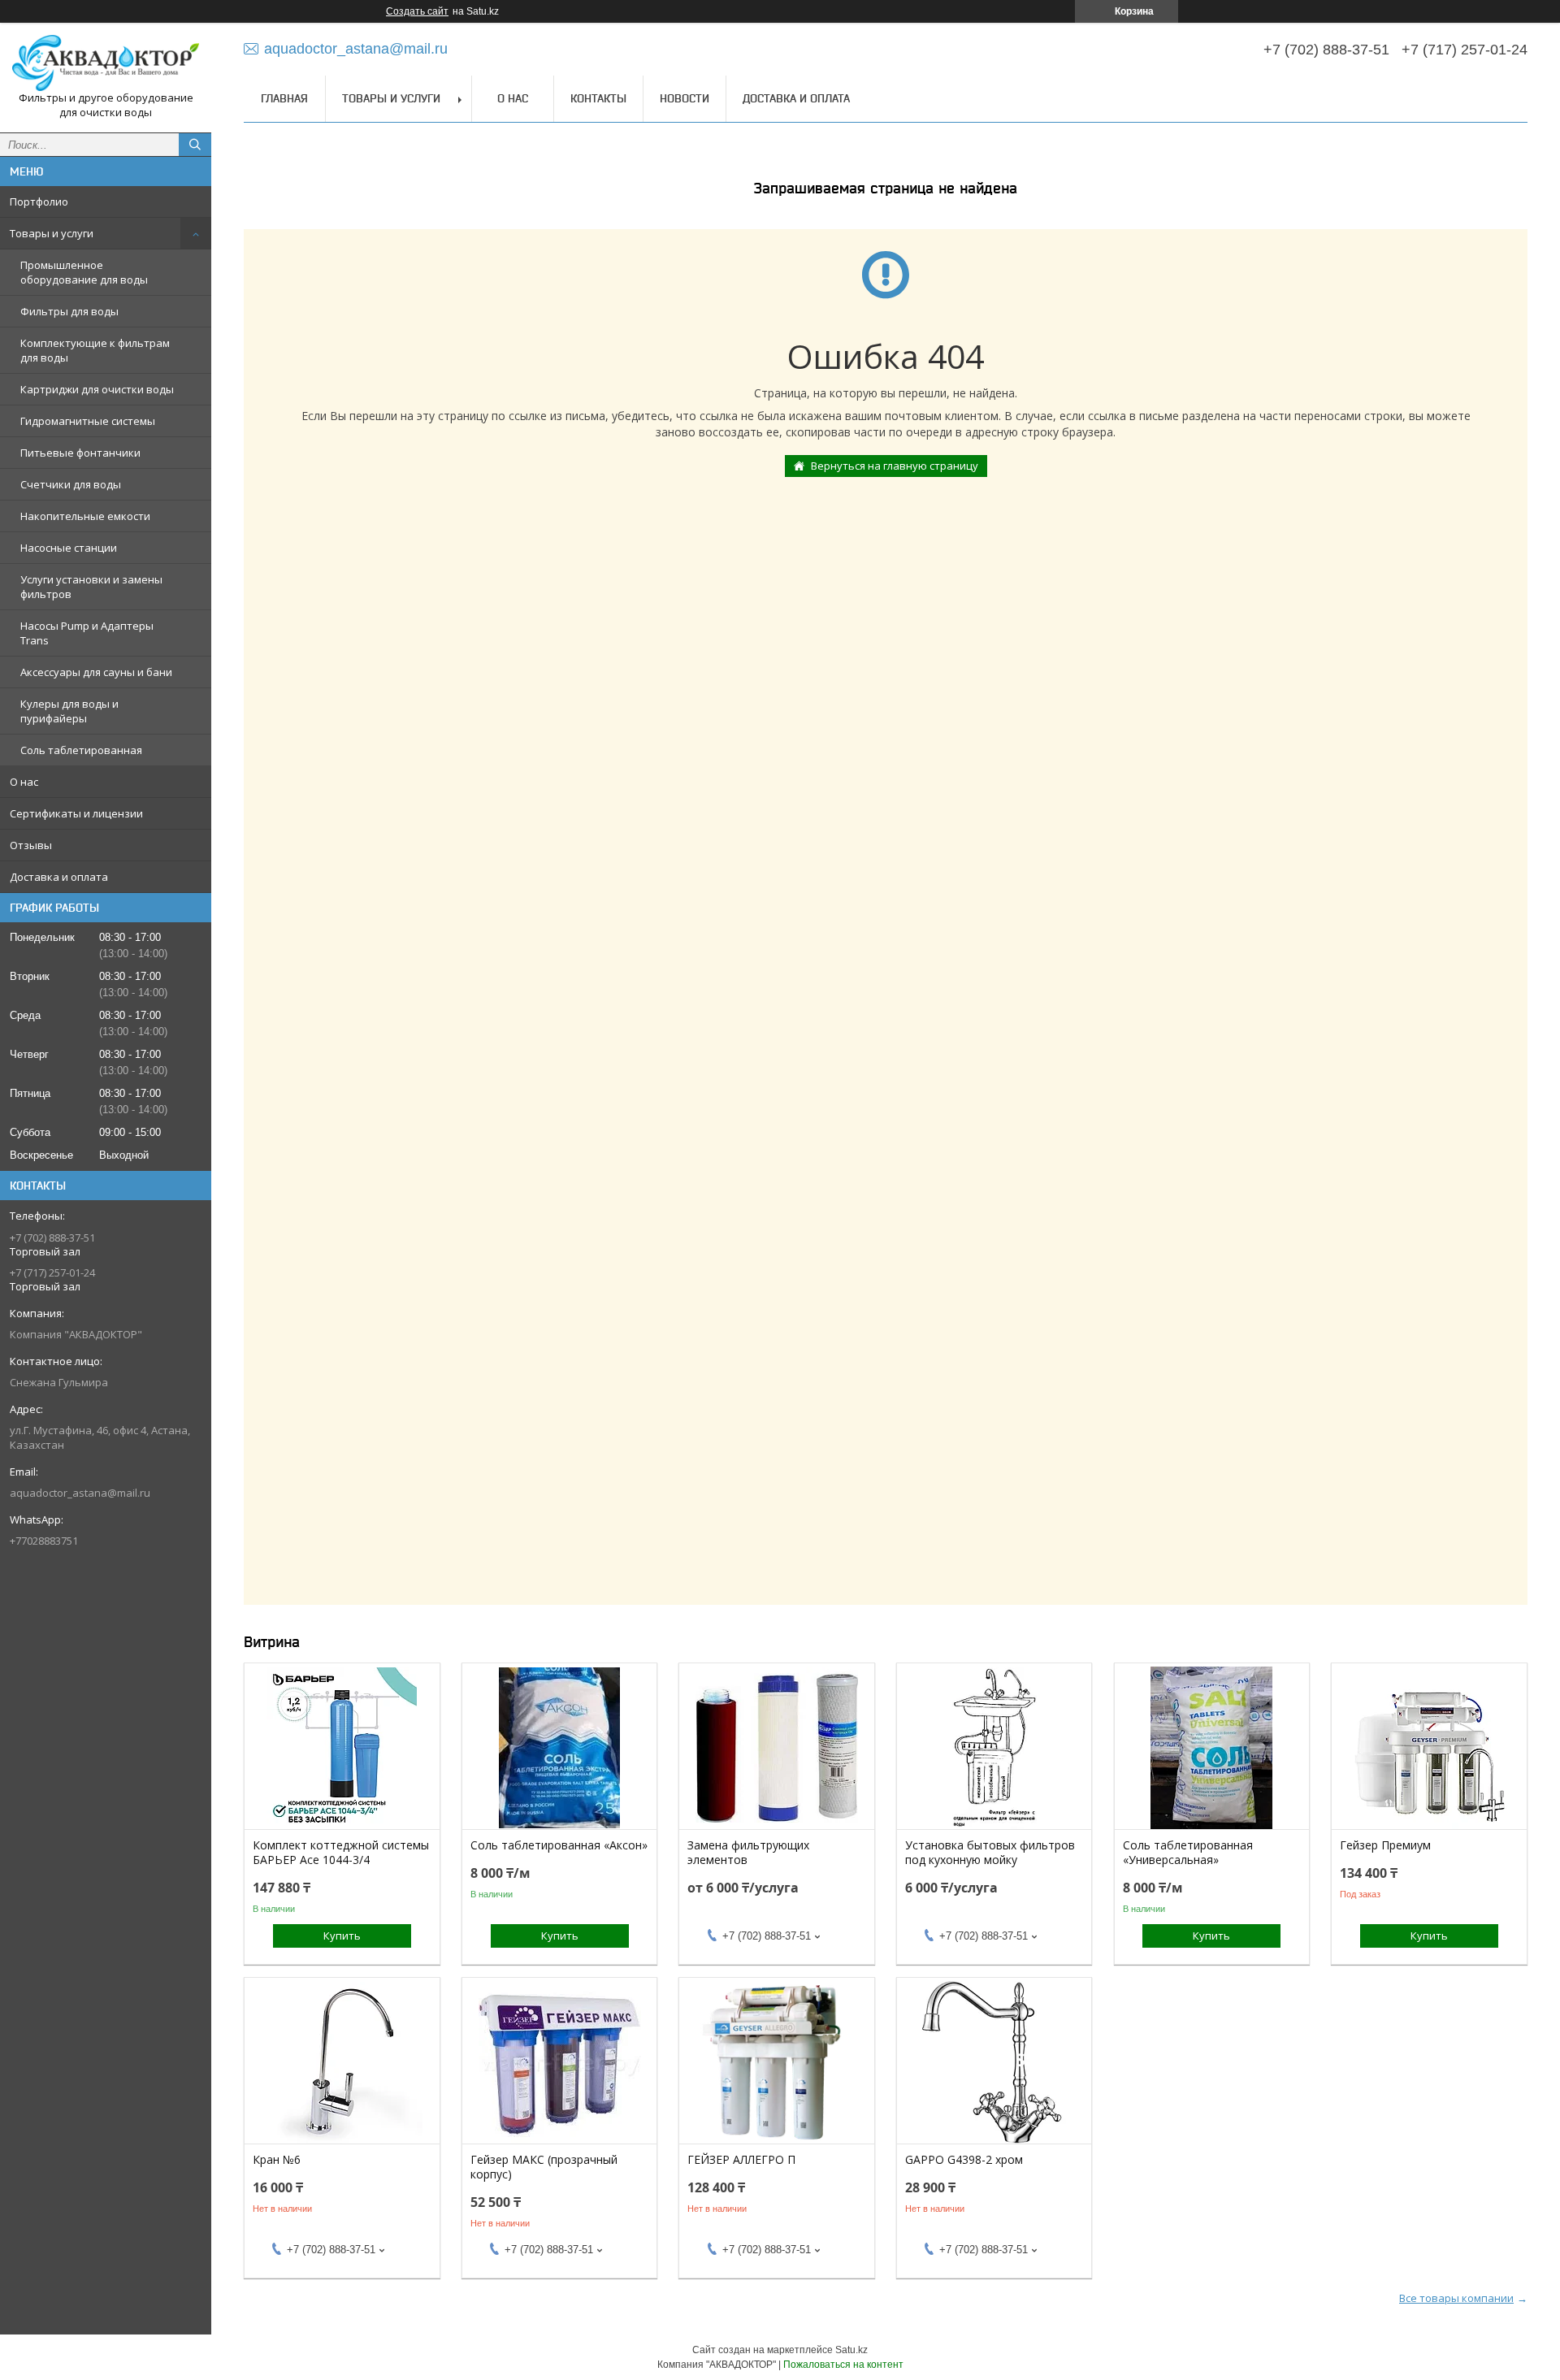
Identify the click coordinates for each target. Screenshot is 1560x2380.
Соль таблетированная (81, 750)
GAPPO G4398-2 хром (964, 2160)
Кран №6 (277, 2160)
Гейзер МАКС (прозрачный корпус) (544, 2167)
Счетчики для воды (71, 484)
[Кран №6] (342, 2062)
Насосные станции (69, 548)
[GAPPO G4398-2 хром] (994, 2062)
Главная (284, 98)
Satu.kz (851, 2350)
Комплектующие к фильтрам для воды (95, 350)
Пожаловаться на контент (843, 2365)
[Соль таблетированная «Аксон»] (559, 1748)
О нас (24, 782)
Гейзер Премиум (1385, 1845)
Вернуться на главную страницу (895, 466)
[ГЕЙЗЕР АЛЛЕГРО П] (776, 2062)
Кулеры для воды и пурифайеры (69, 711)
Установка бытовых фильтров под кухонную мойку (990, 1853)
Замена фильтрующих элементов (748, 1853)
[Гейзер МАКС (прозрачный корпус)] (559, 2062)
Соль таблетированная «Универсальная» (1188, 1853)
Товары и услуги (52, 233)
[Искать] (195, 145)
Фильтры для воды (69, 311)
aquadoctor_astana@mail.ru (80, 1493)
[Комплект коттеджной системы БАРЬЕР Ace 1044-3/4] (342, 1748)
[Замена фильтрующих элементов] (776, 1748)
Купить (342, 1936)
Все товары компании (1456, 2298)
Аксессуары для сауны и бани (96, 672)
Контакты (598, 98)
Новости (685, 98)
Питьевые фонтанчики (80, 453)
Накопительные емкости (85, 516)
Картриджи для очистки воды (97, 389)
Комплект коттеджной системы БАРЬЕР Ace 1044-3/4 (341, 1853)
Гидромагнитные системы (88, 421)
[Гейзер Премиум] (1429, 1748)
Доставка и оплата (59, 877)
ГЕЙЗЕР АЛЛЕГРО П (741, 2160)
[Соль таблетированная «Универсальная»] (1212, 1748)
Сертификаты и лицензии (76, 813)
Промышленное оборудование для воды (84, 272)
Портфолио (39, 202)
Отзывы (31, 845)
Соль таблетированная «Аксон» (559, 1845)
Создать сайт (417, 11)
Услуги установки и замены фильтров (91, 587)
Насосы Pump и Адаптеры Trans (87, 633)
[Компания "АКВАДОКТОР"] (106, 63)
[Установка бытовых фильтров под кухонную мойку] (994, 1748)
